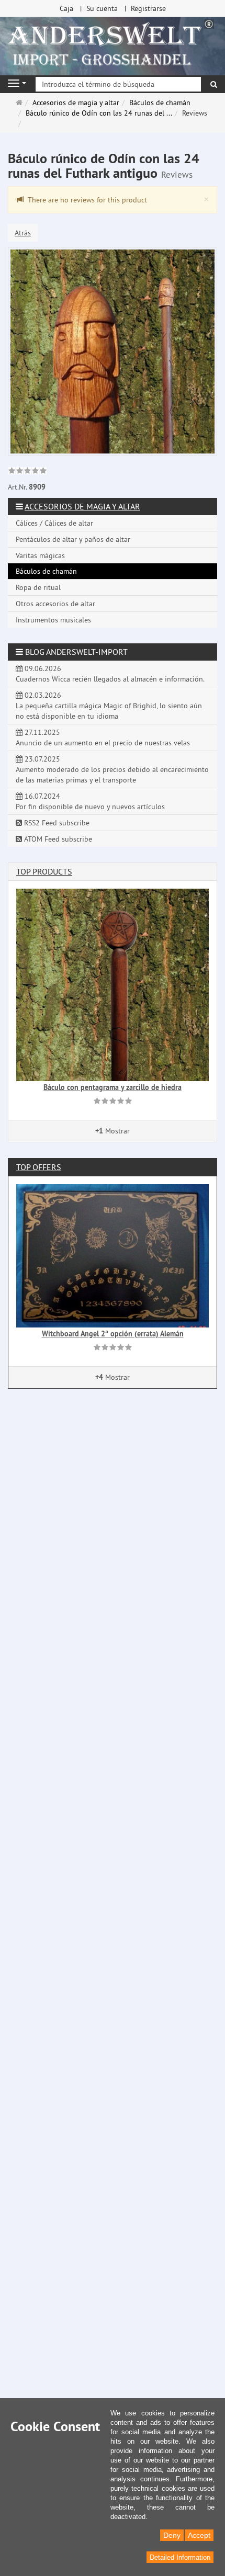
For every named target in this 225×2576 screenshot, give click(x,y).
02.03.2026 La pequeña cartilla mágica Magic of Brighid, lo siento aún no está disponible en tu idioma (109, 706)
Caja (66, 8)
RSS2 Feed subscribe (56, 823)
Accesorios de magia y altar (82, 506)
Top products (44, 871)
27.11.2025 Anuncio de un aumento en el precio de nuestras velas (103, 737)
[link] (27, 472)
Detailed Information (180, 2557)
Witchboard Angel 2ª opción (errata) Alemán (113, 1334)
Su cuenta (102, 8)
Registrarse (148, 8)
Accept (199, 2535)
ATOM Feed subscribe (57, 839)
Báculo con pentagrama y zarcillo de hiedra (113, 1087)
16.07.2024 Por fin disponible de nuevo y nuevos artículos (90, 801)
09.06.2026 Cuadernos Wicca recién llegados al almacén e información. (110, 674)
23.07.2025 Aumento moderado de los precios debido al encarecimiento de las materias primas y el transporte (112, 769)
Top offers (39, 1167)
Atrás (23, 233)
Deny (172, 2535)
